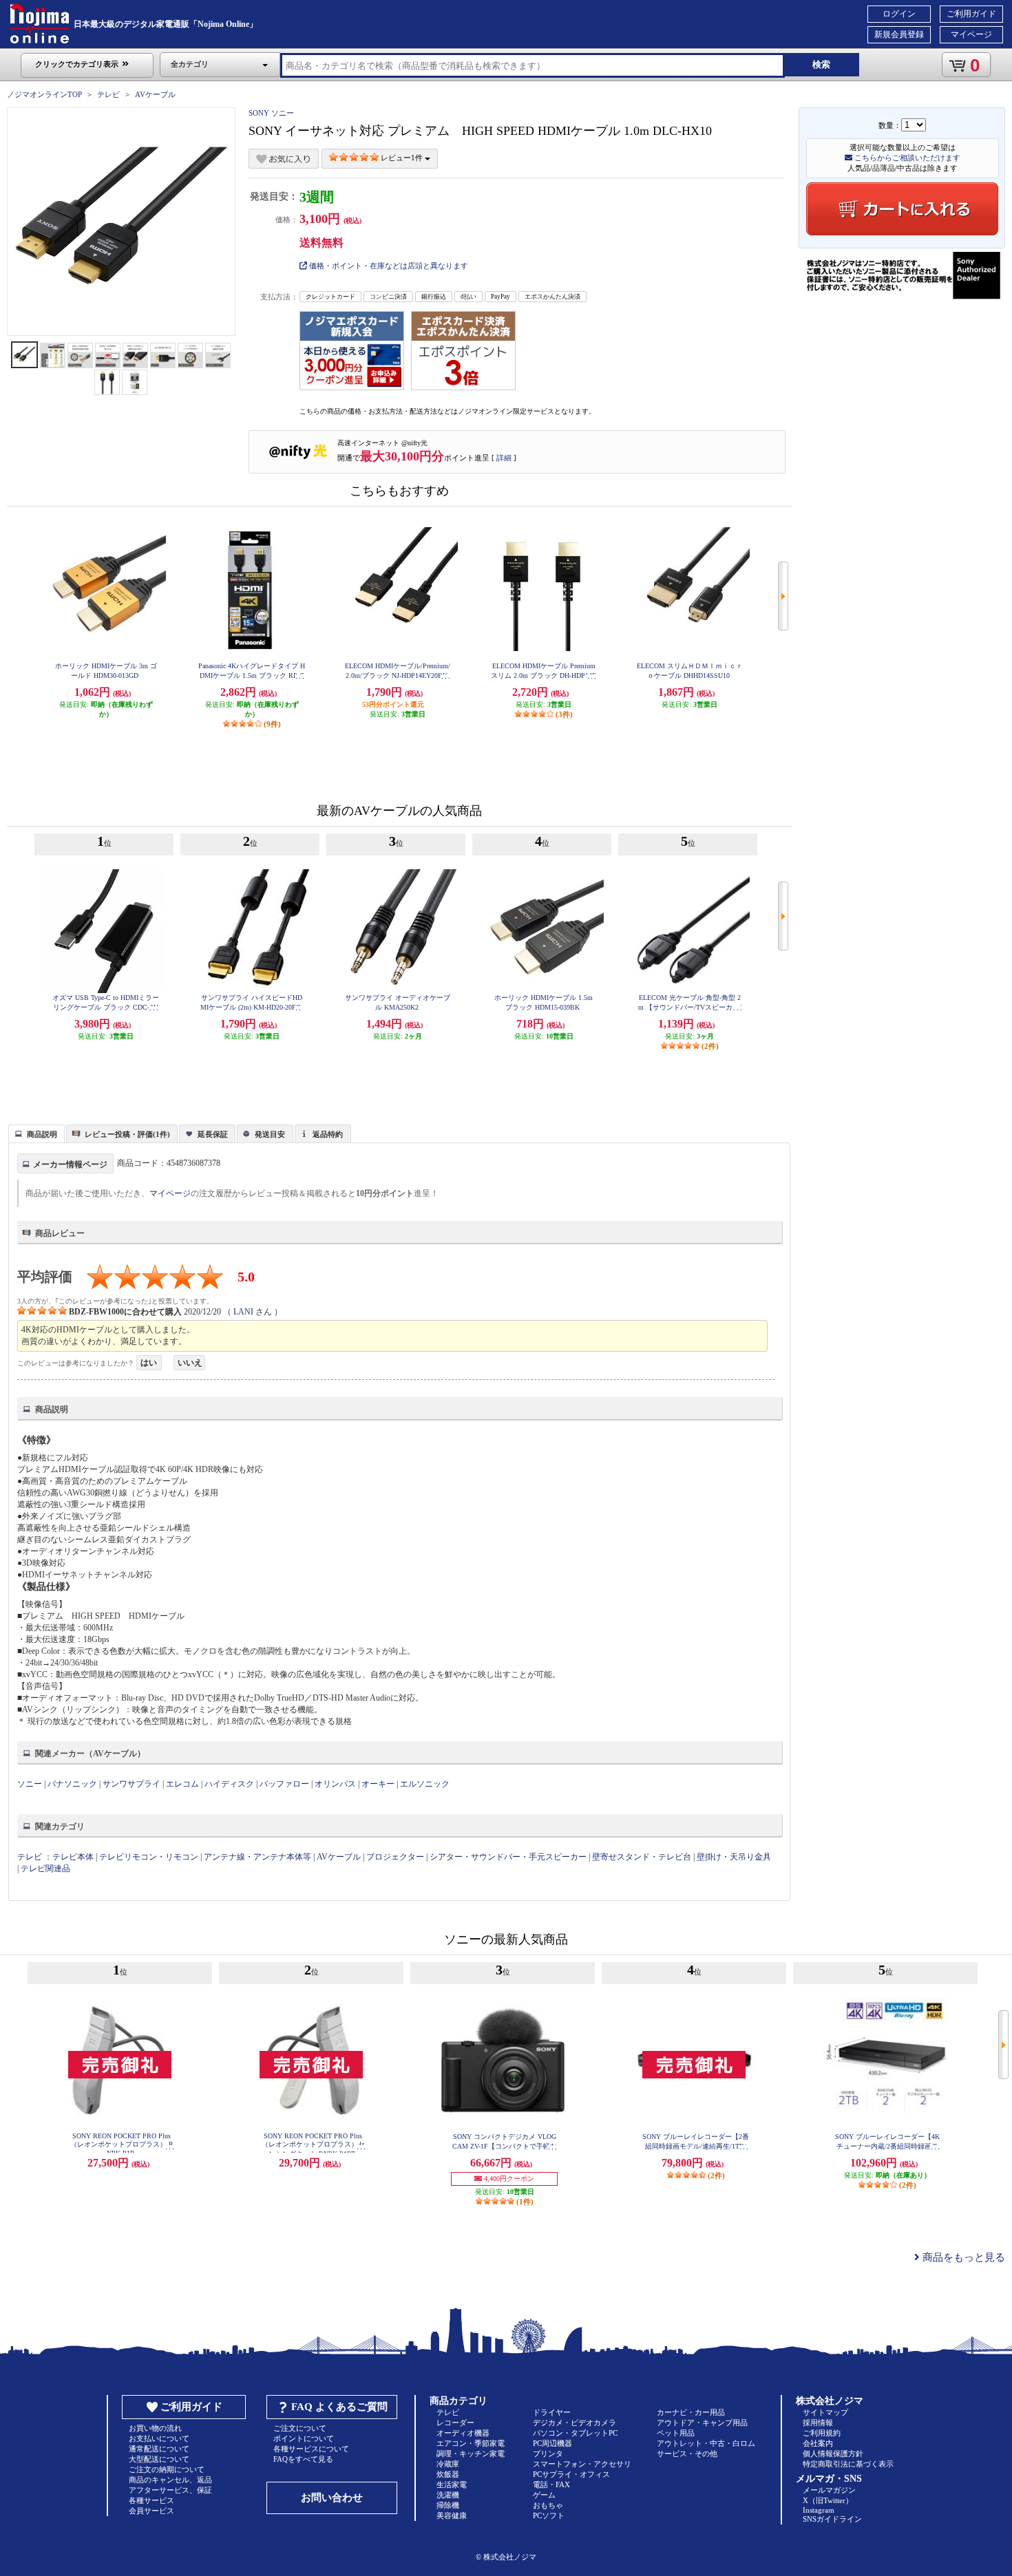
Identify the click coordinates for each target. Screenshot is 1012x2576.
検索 (821, 64)
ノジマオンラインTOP (44, 94)
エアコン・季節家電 (471, 2443)
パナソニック (72, 1784)
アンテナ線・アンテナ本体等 (257, 1857)
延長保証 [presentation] (213, 1134)
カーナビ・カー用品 (691, 2412)
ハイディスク (229, 1784)
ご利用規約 (822, 2433)
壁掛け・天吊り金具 (734, 1857)
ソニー (30, 1784)
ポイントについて (304, 2438)
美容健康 (452, 2515)
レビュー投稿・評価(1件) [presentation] (127, 1134)
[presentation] (35, 1133)
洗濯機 (448, 2495)
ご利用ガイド (971, 14)
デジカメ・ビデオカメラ (574, 2423)
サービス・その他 (687, 2453)
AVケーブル (155, 94)
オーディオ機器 (463, 2433)
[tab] (36, 1133)
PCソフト (549, 2515)
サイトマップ (825, 2412)
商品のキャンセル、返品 (170, 2480)
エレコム (182, 1784)
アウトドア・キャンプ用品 (702, 2423)
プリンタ (548, 2453)
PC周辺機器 (552, 2443)
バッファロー (284, 1784)
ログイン (899, 14)
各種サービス (151, 2500)
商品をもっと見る (962, 2257)
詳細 (504, 458)
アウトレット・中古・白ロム (706, 2443)
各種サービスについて (311, 2449)
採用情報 (818, 2423)
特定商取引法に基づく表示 (848, 2464)
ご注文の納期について (167, 2469)
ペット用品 (676, 2433)
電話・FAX (551, 2484)
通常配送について (159, 2449)
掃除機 (448, 2505)
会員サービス (151, 2511)
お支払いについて (159, 2438)
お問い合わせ (332, 2498)
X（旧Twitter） (828, 2500)
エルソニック (425, 1784)
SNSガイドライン (832, 2519)
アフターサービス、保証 (170, 2490)
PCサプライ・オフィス (571, 2474)
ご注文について (300, 2428)
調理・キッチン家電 (471, 2453)
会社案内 (818, 2443)
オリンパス (335, 1784)
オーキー (378, 1784)
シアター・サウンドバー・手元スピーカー (508, 1857)
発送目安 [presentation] (270, 1134)
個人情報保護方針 (833, 2453)
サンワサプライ (131, 1784)
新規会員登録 (899, 34)
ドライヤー (552, 2412)
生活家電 (452, 2484)
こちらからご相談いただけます (906, 158)
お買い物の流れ (155, 2428)
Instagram (819, 2510)
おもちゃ (548, 2505)
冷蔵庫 (448, 2464)
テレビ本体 (73, 1857)
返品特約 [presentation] (328, 1134)
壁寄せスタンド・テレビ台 (642, 1857)
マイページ (971, 34)
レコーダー (455, 2423)
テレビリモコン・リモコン (149, 1857)
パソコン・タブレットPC (575, 2433)
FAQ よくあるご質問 (339, 2407)
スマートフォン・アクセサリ (582, 2464)
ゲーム (544, 2495)
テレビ (108, 94)
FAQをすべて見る (303, 2459)
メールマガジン (829, 2490)
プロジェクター (395, 1857)
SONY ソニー (271, 113)
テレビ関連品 (45, 1869)
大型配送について (159, 2459)
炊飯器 (448, 2474)
